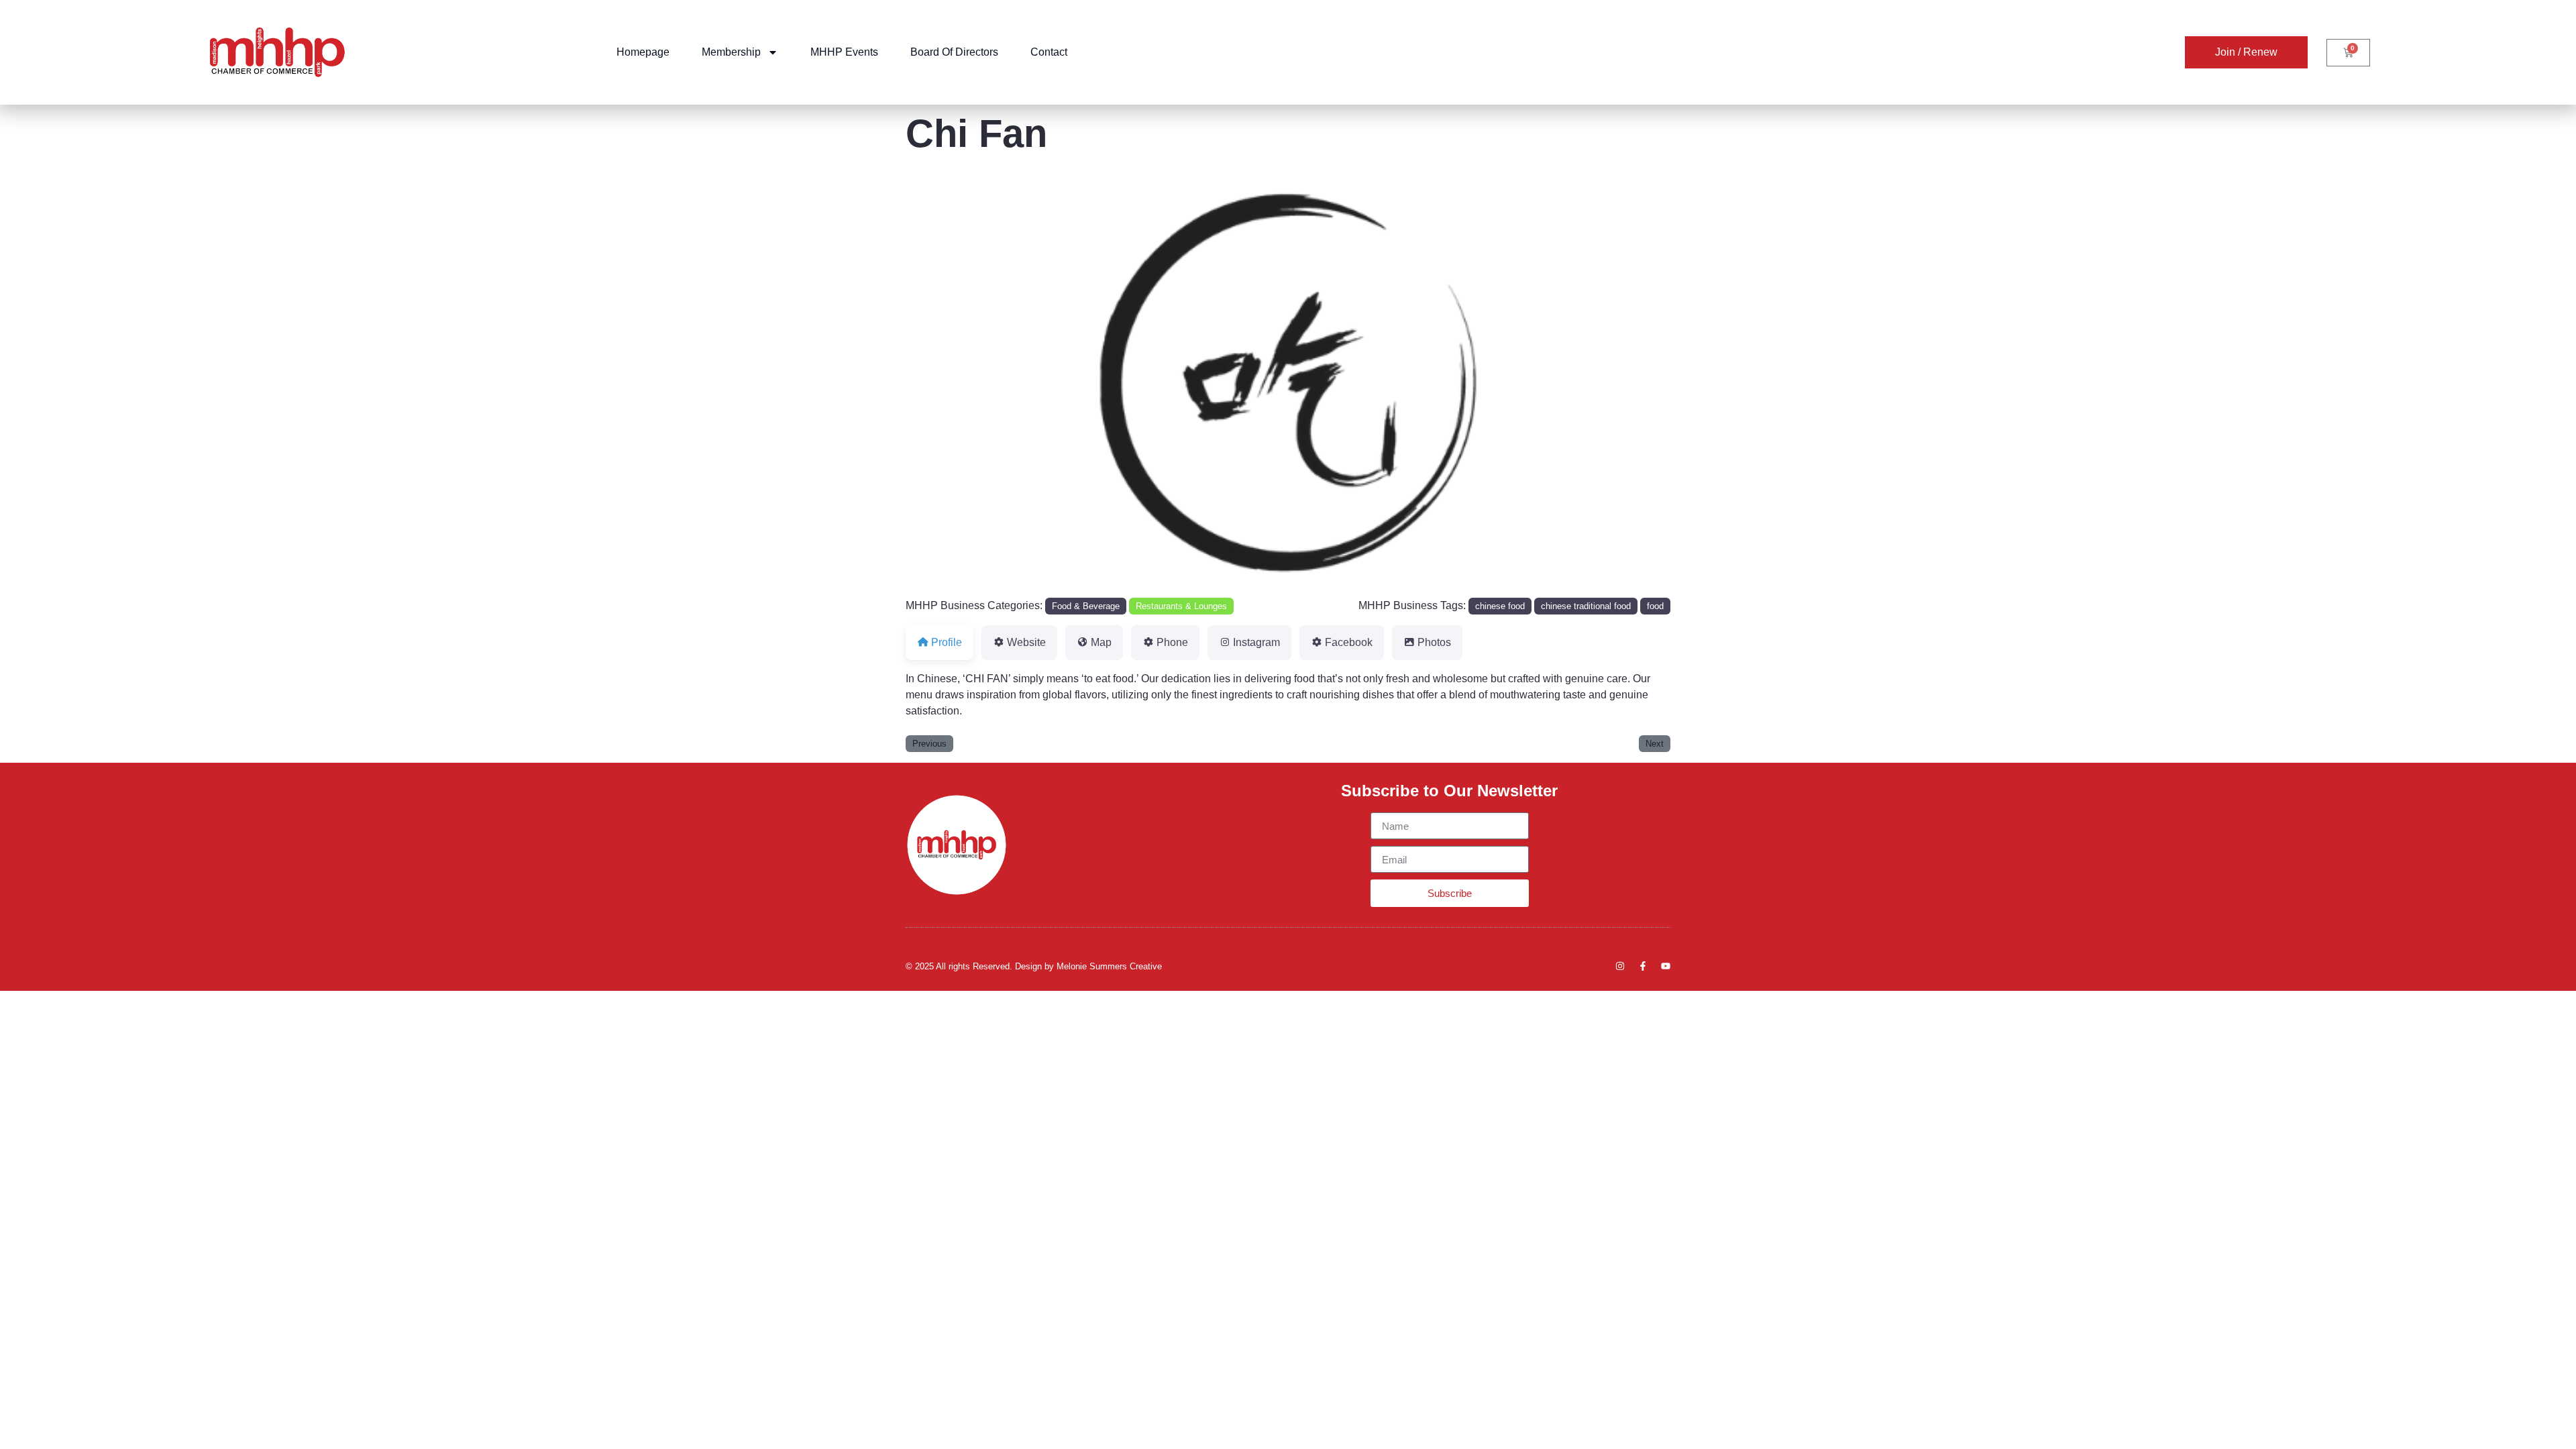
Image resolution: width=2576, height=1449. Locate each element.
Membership (731, 52)
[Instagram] (1620, 966)
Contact (1049, 52)
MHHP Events (844, 52)
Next (1655, 744)
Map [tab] (1101, 642)
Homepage (643, 52)
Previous (929, 744)
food (1655, 606)
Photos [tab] (1434, 642)
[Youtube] (1666, 966)
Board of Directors (954, 52)
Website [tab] (1026, 642)
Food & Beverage (1086, 606)
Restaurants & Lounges (1181, 606)
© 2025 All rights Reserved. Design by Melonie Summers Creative (1034, 966)
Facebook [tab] (1349, 642)
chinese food (1500, 606)
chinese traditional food (1586, 606)
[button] (963, 383)
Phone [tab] (1172, 642)
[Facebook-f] (1643, 966)
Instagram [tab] (1256, 642)
